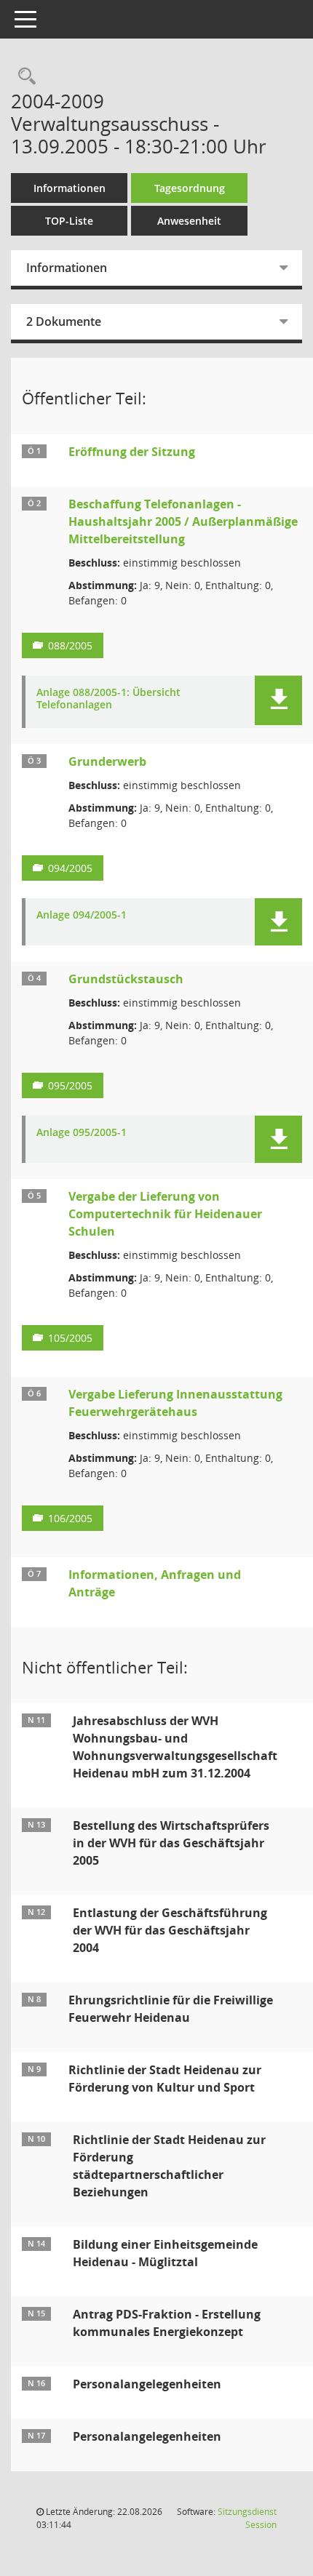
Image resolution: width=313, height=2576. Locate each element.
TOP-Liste (69, 221)
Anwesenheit (189, 221)
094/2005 (70, 868)
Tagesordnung (190, 188)
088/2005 (70, 645)
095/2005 (70, 1085)
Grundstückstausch (126, 979)
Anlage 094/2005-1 (82, 915)
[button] (278, 700)
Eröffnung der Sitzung (132, 452)
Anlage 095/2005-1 (82, 1133)
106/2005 (70, 1518)
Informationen (70, 188)
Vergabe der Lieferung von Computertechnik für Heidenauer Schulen (165, 1214)
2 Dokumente (64, 321)
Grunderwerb (107, 761)
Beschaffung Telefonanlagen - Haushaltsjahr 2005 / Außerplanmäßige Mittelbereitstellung (183, 521)
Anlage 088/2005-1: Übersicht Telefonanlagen (108, 699)
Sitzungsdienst (247, 2518)
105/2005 (70, 1338)
